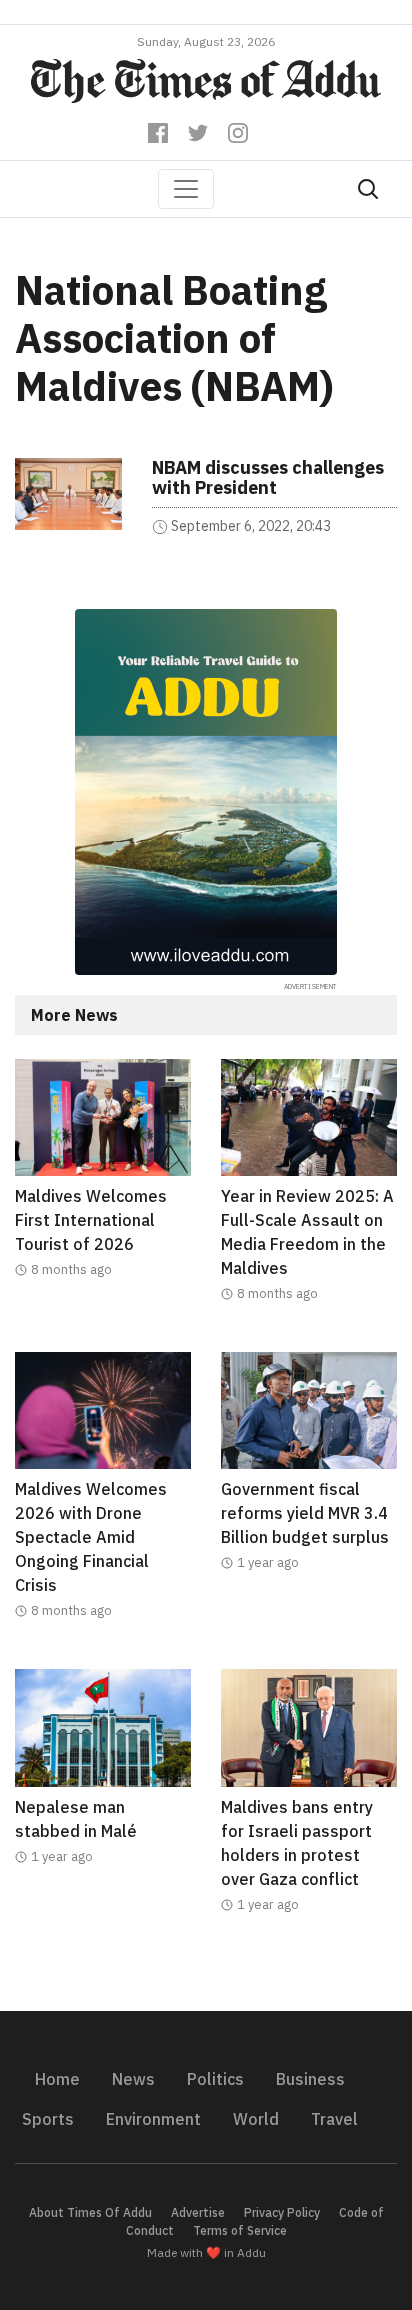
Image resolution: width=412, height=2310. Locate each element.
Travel (334, 2119)
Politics (215, 2079)
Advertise (198, 2212)
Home (57, 2079)
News (133, 2079)
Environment (153, 2119)
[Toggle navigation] (186, 189)
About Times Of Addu (90, 2212)
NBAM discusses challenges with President (268, 477)
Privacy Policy (282, 2212)
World (256, 2119)
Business (310, 2079)
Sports (48, 2119)
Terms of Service (240, 2230)
